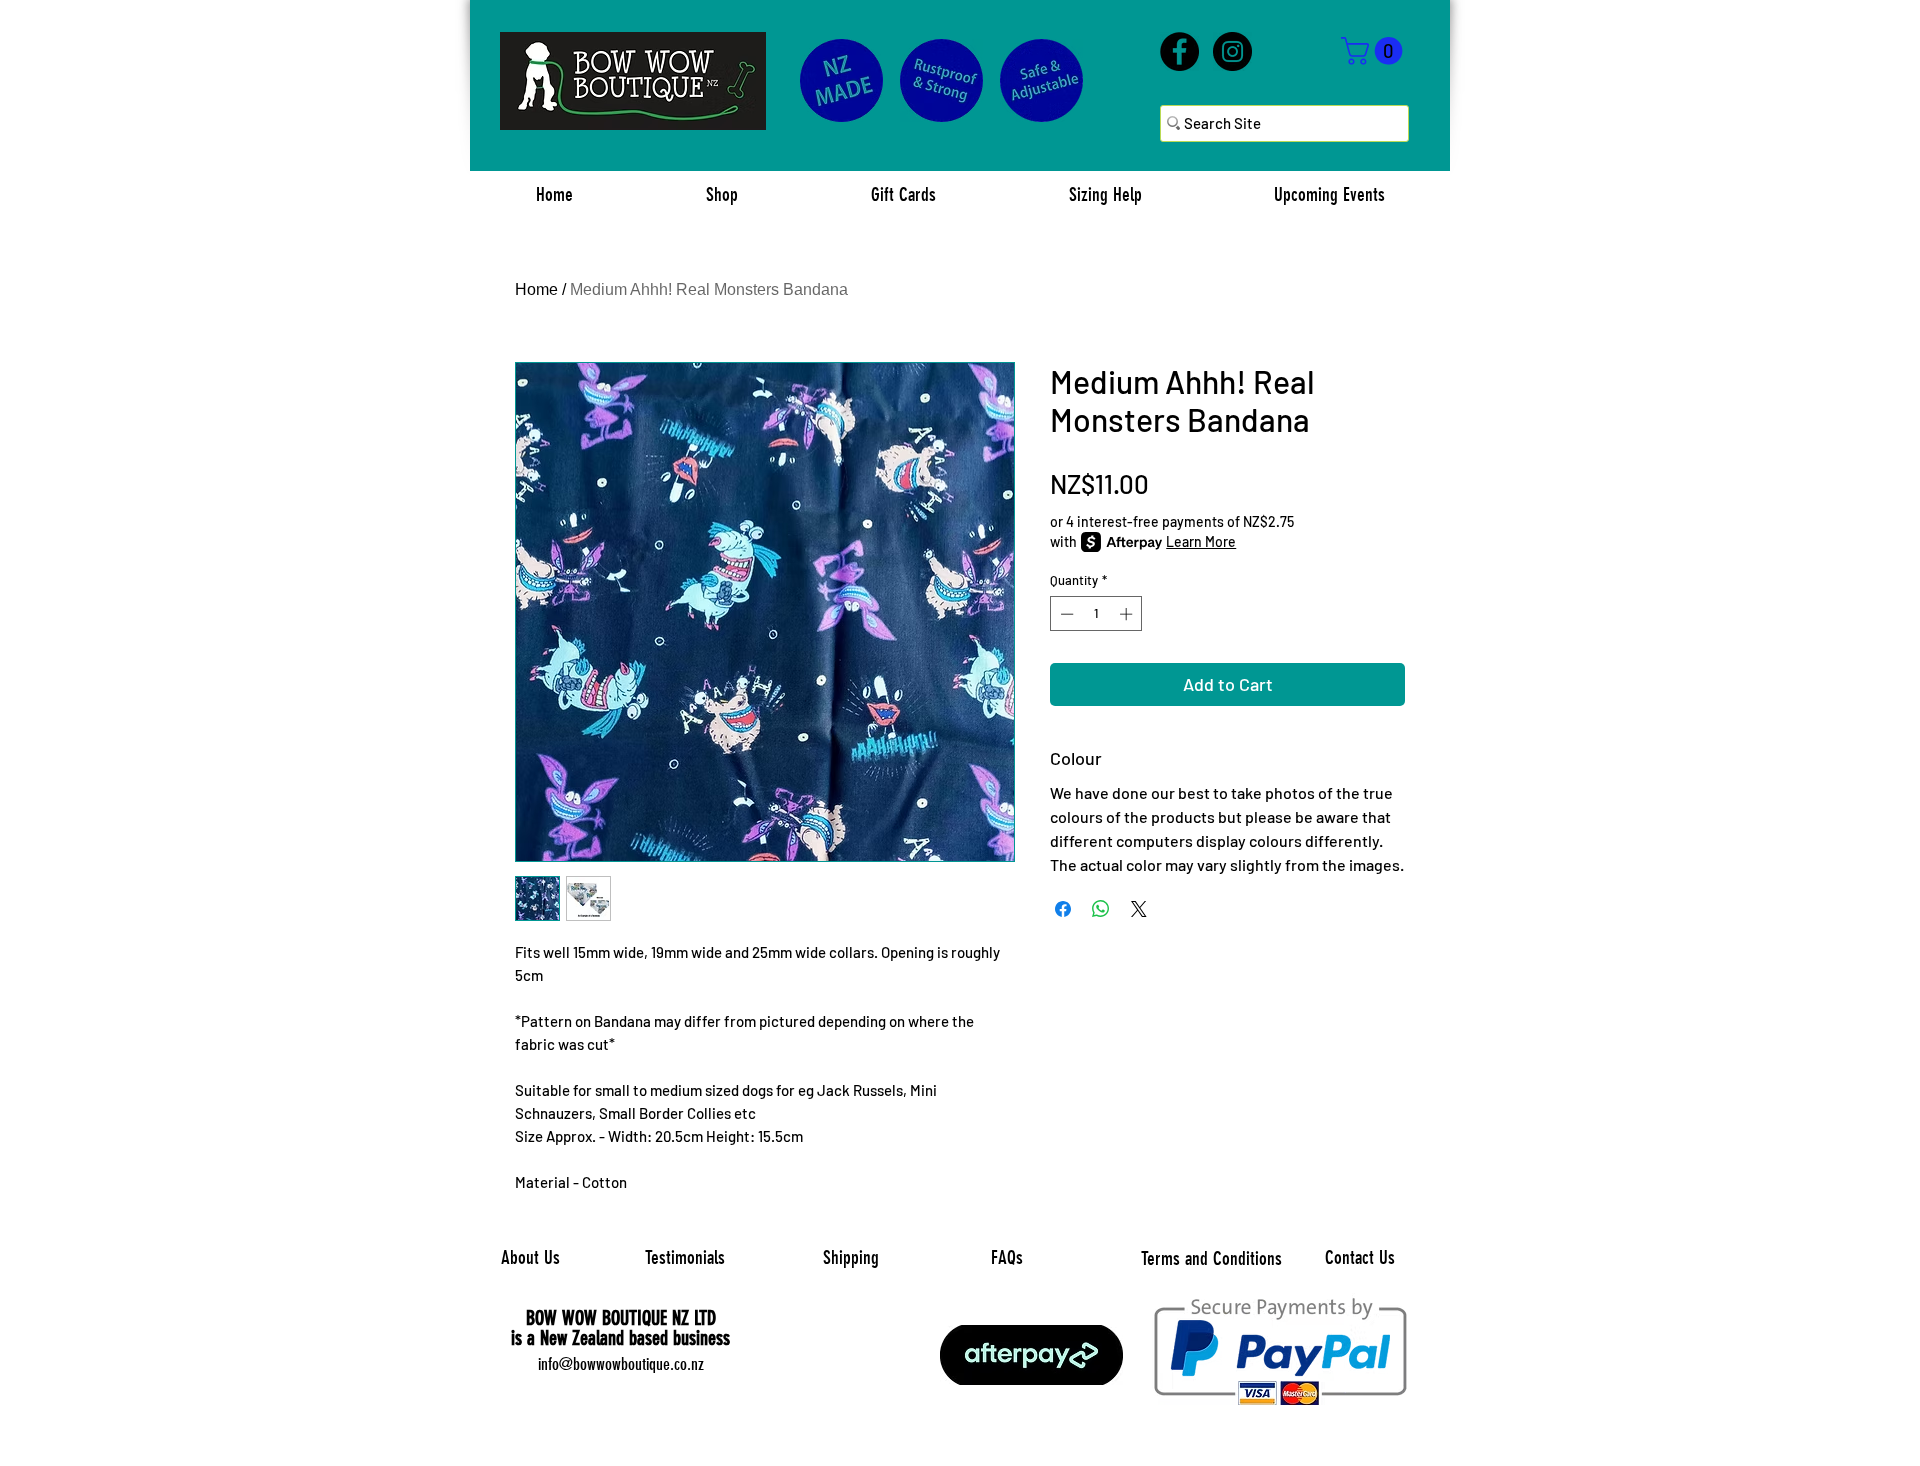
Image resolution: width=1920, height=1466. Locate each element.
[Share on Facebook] (1063, 909)
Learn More (1201, 541)
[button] (1375, 51)
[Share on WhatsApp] (1101, 909)
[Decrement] (1065, 614)
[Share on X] (1139, 909)
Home (536, 289)
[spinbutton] (1096, 614)
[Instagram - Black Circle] (1232, 51)
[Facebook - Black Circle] (1179, 51)
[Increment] (1128, 614)
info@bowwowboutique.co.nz (621, 1364)
